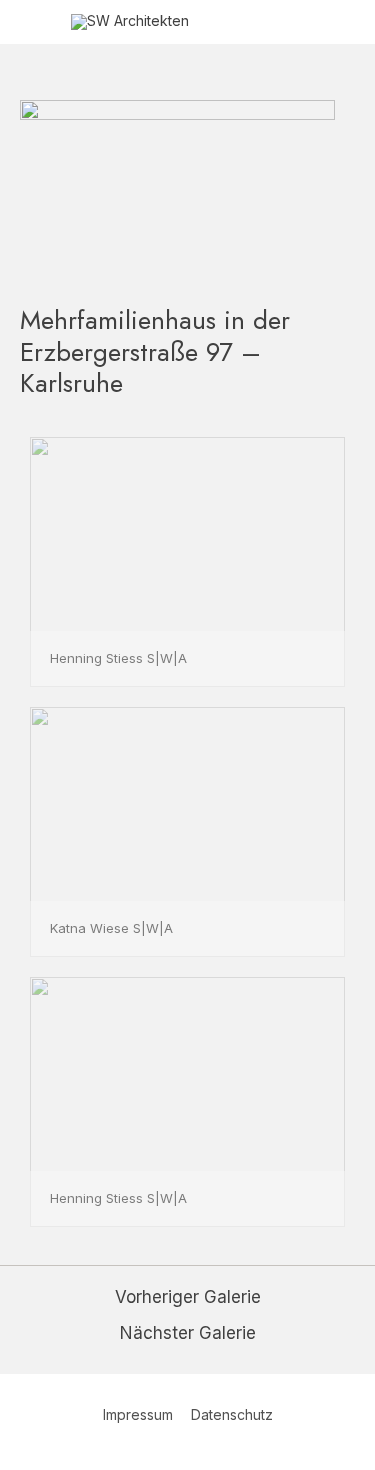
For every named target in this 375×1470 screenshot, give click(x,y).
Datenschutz (232, 1414)
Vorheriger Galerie (188, 1297)
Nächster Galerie (188, 1333)
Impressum (138, 1414)
